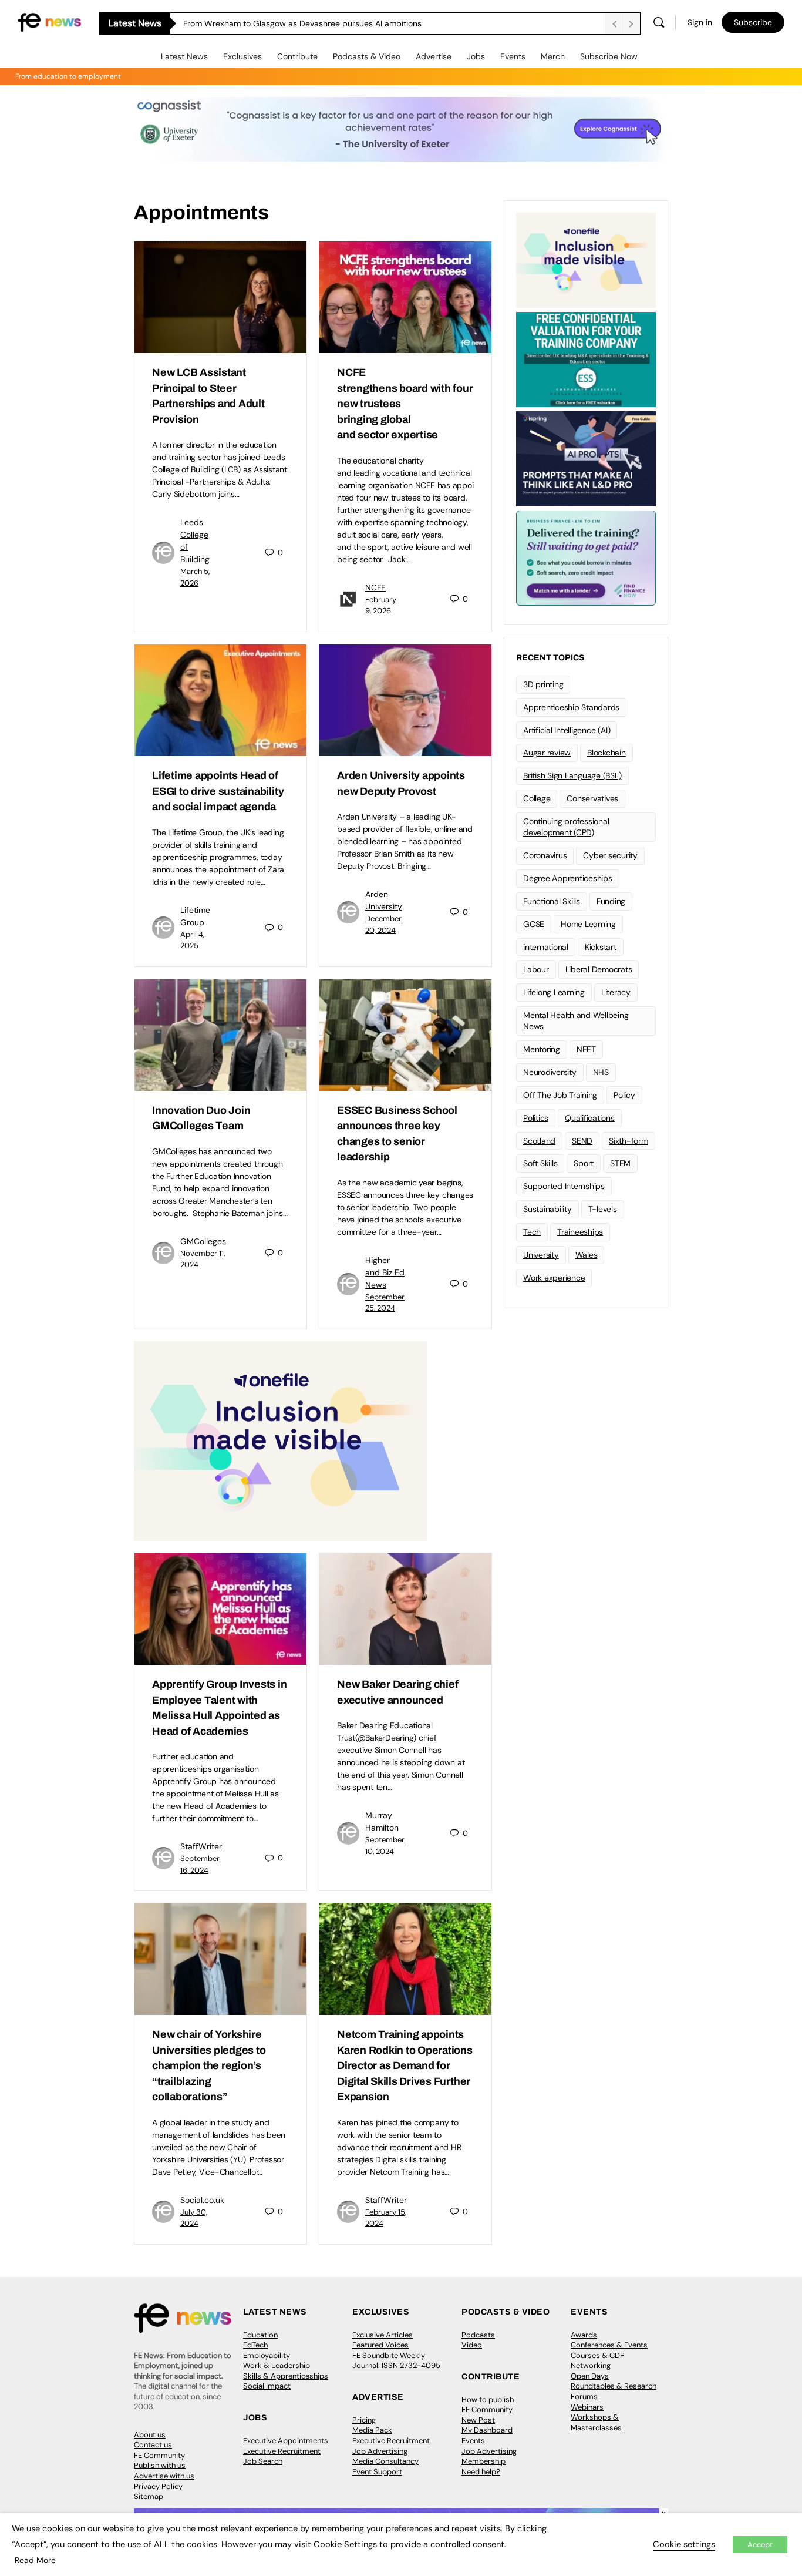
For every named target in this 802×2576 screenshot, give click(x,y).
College (537, 798)
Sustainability (547, 1209)
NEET (586, 1049)
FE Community (159, 2455)
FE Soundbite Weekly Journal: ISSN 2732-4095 (396, 2361)
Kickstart (601, 947)
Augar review (547, 753)
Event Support (377, 2472)
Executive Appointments (286, 2441)
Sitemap (149, 2496)
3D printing (543, 684)
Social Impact (267, 2386)
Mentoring (542, 1049)
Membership (483, 2461)
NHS (601, 1072)
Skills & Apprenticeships (286, 2376)
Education (260, 2335)
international (546, 947)
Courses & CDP (598, 2355)
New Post (478, 2420)
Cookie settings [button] (684, 2544)
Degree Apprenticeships (568, 878)
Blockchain (606, 753)
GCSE (534, 924)
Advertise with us (164, 2476)
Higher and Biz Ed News (385, 1272)
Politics (536, 1118)
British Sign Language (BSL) (572, 775)
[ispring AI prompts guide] (586, 458)
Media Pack (372, 2430)
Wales (587, 1255)
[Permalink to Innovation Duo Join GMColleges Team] (220, 1035)
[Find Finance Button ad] (586, 557)
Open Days (590, 2376)
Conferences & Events (609, 2345)
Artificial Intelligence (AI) (567, 730)
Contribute (297, 56)
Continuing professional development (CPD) (566, 827)
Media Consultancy (385, 2461)
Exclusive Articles (383, 2335)
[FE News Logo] (49, 21)
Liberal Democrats (599, 969)
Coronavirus (545, 855)
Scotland (539, 1141)
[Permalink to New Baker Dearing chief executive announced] (405, 1609)
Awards (584, 2335)
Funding (611, 901)
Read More (35, 2560)
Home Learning (588, 924)
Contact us (153, 2445)
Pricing (364, 2420)
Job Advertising (380, 2451)
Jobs (476, 56)
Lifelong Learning (554, 992)
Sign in (700, 22)
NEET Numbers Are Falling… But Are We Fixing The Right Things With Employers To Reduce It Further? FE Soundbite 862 (394, 23)
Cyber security (610, 855)
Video (472, 2345)
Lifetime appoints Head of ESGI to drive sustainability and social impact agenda (218, 791)
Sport (584, 1163)
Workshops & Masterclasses (596, 2422)
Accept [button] (760, 2545)
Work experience (554, 1278)
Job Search (263, 2461)
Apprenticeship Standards (571, 707)
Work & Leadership (277, 2365)
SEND (582, 1141)
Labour (536, 969)
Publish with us (160, 2465)
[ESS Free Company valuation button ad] (586, 358)
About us (150, 2435)
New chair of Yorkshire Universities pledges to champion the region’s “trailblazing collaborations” (209, 2065)
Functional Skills (552, 901)
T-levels (603, 1209)
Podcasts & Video (367, 56)
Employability (267, 2355)
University (541, 1255)
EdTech (255, 2345)
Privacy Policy (158, 2486)
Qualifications (590, 1118)
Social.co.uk (202, 2200)
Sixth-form (629, 1141)
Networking (591, 2365)
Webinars (587, 2407)
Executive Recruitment (282, 2451)
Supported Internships (564, 1186)
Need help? (481, 2472)
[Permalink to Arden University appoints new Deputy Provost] (405, 700)
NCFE (375, 587)
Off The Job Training (560, 1095)
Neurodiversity (550, 1072)
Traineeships (580, 1232)
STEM (620, 1163)
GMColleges (203, 1241)
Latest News (184, 56)
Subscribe (753, 22)
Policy (624, 1095)
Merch (553, 56)
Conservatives (592, 798)
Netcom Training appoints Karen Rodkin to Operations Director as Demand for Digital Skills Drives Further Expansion (405, 2065)
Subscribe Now (609, 56)
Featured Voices (380, 2345)
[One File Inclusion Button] (281, 1440)
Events (513, 56)
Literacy (616, 992)
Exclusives (242, 56)
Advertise (434, 56)
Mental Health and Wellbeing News (576, 1021)
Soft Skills (540, 1163)
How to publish (488, 2399)
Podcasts (478, 2335)
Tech (532, 1232)
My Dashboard (487, 2430)
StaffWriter (201, 1846)
